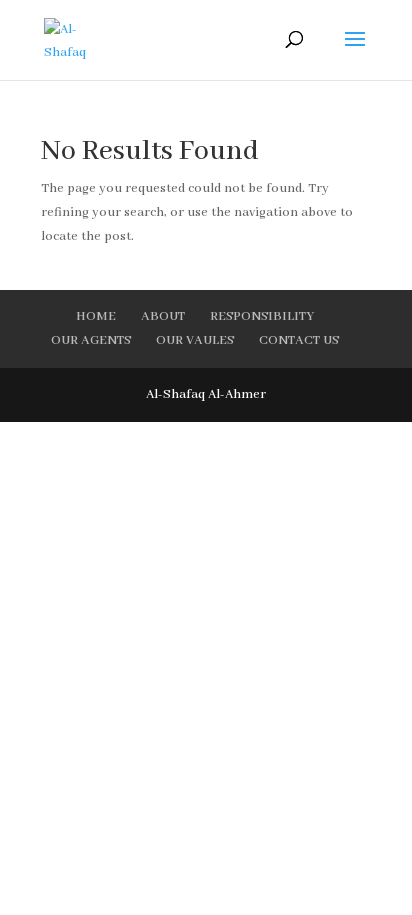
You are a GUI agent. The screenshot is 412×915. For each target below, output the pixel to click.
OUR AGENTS (91, 340)
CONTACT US (299, 340)
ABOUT (163, 316)
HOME (96, 316)
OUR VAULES (195, 340)
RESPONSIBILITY (262, 316)
